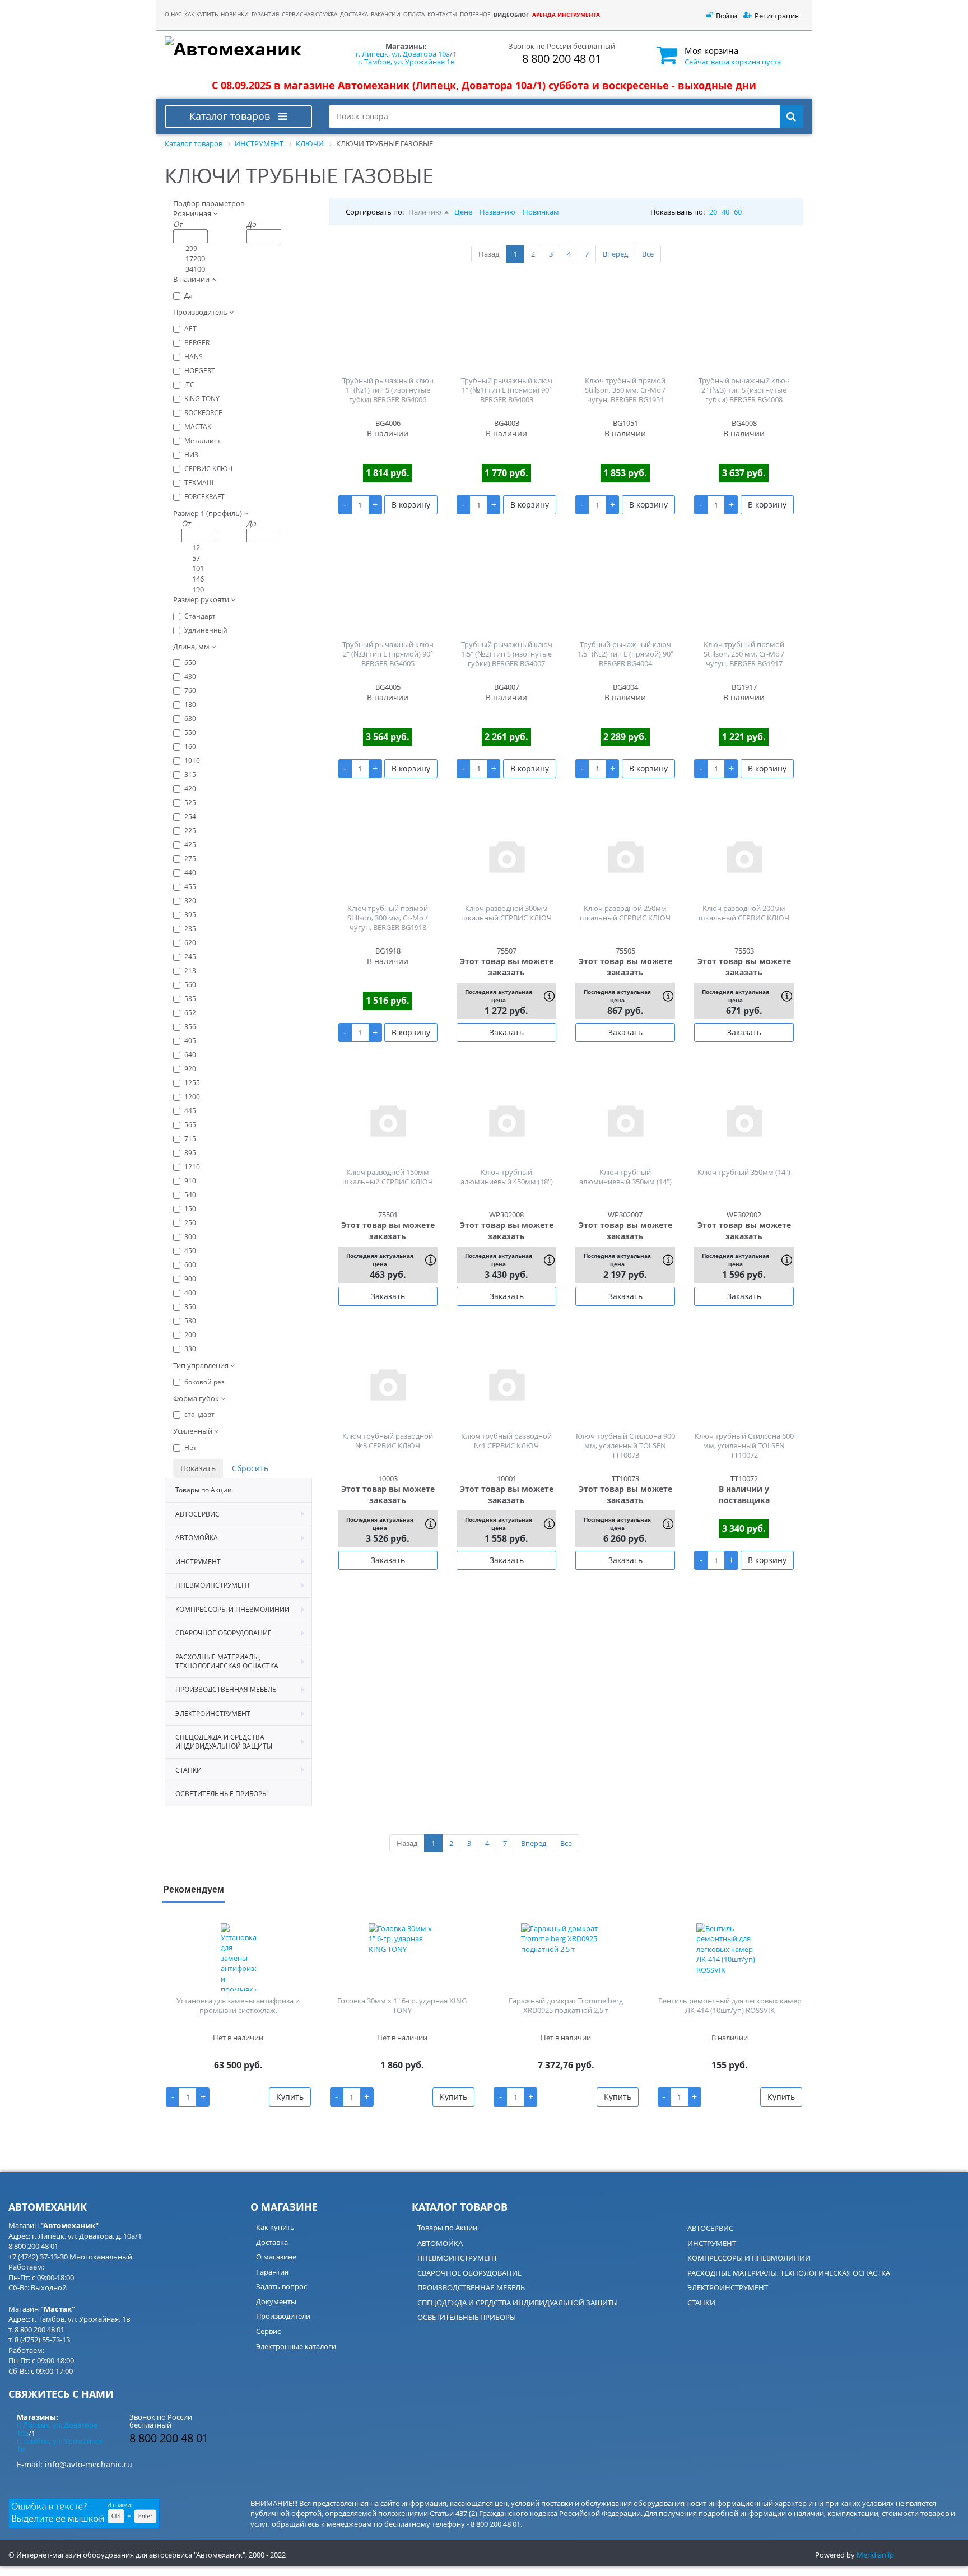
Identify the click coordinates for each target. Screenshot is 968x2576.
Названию (497, 212)
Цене (463, 212)
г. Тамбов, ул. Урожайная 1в (406, 62)
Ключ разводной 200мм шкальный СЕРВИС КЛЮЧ (744, 913)
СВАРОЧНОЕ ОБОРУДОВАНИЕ (469, 2273)
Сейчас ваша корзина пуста (733, 62)
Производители (283, 2316)
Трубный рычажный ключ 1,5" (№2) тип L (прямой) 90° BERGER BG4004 (625, 654)
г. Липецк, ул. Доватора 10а (403, 54)
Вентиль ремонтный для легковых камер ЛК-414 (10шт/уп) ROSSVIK (730, 2005)
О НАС (173, 14)
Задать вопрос (281, 2286)
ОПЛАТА (414, 14)
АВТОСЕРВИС (710, 2228)
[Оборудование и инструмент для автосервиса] (238, 49)
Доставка (272, 2242)
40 (725, 212)
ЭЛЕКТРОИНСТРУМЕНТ (728, 2287)
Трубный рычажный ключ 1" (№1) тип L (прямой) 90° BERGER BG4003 (507, 390)
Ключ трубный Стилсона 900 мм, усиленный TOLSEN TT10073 (625, 1445)
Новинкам (541, 212)
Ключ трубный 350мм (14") (744, 1172)
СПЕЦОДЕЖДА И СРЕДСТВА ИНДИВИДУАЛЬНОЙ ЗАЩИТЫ (518, 2303)
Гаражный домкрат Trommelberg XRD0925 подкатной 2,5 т (566, 2005)
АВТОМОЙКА (440, 2243)
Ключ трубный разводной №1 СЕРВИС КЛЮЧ (506, 1441)
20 (713, 212)
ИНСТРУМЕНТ (712, 2243)
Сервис (268, 2331)
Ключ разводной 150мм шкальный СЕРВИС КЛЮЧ (388, 1177)
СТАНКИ (701, 2303)
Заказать (507, 1032)
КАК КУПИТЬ (201, 14)
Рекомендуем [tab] (194, 1889)
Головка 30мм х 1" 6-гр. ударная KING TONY (402, 2005)
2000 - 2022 (267, 2555)
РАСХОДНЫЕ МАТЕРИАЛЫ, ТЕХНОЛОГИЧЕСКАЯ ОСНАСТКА (789, 2273)
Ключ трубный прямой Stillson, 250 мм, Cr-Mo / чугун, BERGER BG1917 (744, 654)
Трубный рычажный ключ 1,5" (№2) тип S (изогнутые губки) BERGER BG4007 (507, 654)
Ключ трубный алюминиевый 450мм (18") (507, 1177)
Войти (727, 16)
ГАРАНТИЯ (265, 14)
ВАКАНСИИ (386, 14)
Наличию (425, 212)
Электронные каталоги (296, 2346)
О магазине (276, 2257)
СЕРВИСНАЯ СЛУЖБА (310, 14)
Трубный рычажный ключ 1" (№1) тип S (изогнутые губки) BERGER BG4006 (388, 390)
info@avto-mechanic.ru (89, 2464)
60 (738, 212)
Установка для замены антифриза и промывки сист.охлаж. (238, 2005)
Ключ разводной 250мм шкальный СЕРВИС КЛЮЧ (625, 913)
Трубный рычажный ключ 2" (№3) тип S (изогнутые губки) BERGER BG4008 (744, 390)
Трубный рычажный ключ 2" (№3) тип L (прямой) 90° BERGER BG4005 (388, 654)
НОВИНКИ (235, 14)
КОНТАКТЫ (442, 14)
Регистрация (777, 16)
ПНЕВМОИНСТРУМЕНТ (457, 2258)
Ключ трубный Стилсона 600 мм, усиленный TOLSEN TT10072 (744, 1445)
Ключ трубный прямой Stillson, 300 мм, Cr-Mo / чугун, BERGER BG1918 (388, 918)
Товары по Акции (447, 2228)
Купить (290, 2097)
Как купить (275, 2227)
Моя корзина (711, 50)
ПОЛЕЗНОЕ (475, 14)
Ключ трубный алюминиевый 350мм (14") (625, 1177)
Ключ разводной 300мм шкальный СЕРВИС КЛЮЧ (506, 913)
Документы (276, 2301)
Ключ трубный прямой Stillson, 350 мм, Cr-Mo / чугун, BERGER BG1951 (625, 390)
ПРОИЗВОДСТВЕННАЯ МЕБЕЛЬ (471, 2287)
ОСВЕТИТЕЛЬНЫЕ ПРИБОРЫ (467, 2317)
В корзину (411, 504)
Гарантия (272, 2272)
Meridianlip (875, 2555)
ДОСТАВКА (354, 14)
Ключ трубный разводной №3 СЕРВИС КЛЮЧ (388, 1441)
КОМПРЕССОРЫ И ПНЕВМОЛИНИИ (749, 2258)
